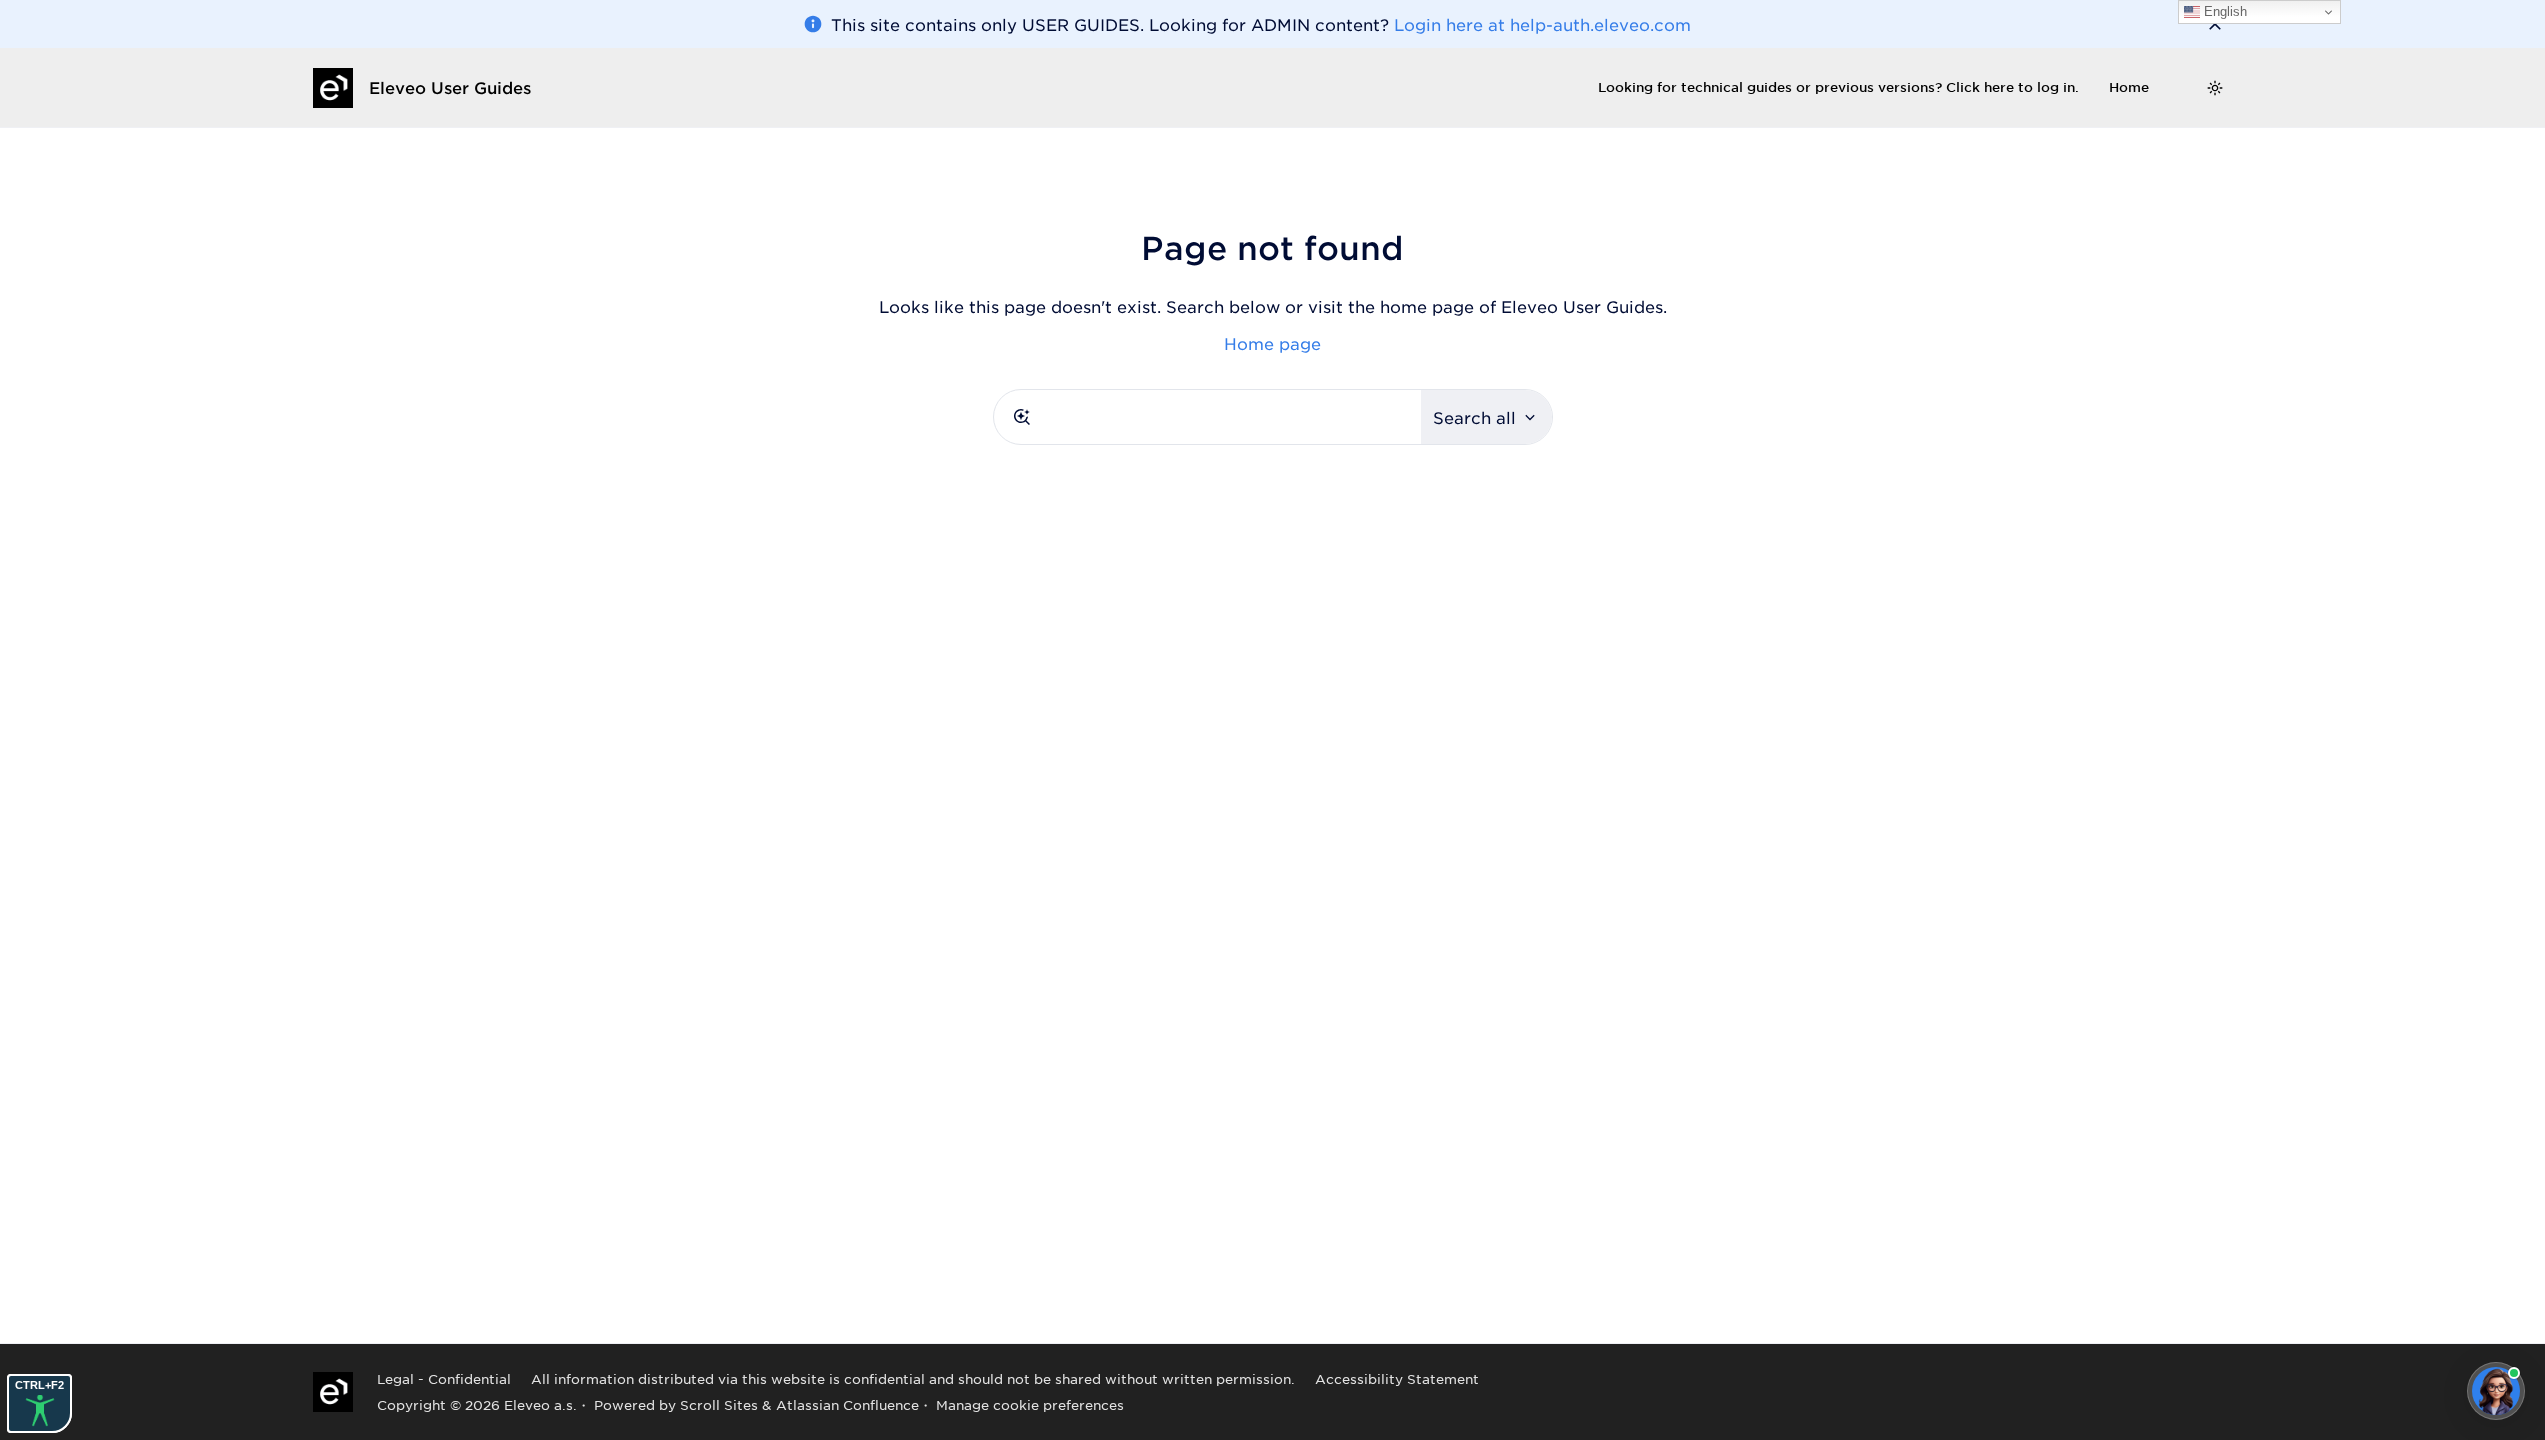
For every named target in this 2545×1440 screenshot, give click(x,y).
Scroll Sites (719, 1404)
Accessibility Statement (1397, 1378)
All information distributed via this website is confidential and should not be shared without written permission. (913, 1378)
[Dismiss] (2215, 24)
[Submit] (1022, 417)
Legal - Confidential (444, 1378)
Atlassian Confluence (847, 1404)
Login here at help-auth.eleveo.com (1542, 24)
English (2223, 11)
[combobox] (1207, 417)
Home (2129, 87)
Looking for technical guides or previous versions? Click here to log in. (1838, 87)
